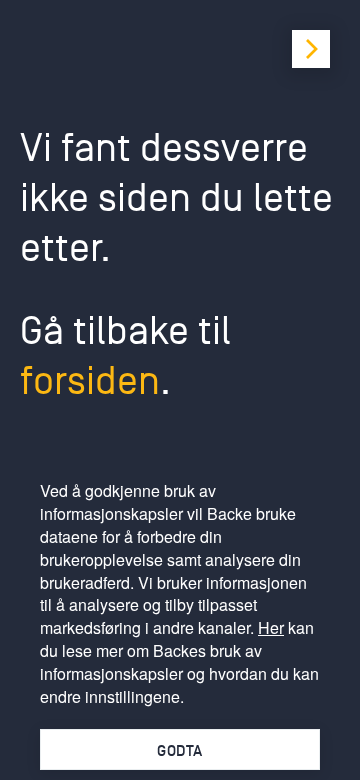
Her (271, 627)
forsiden (90, 381)
